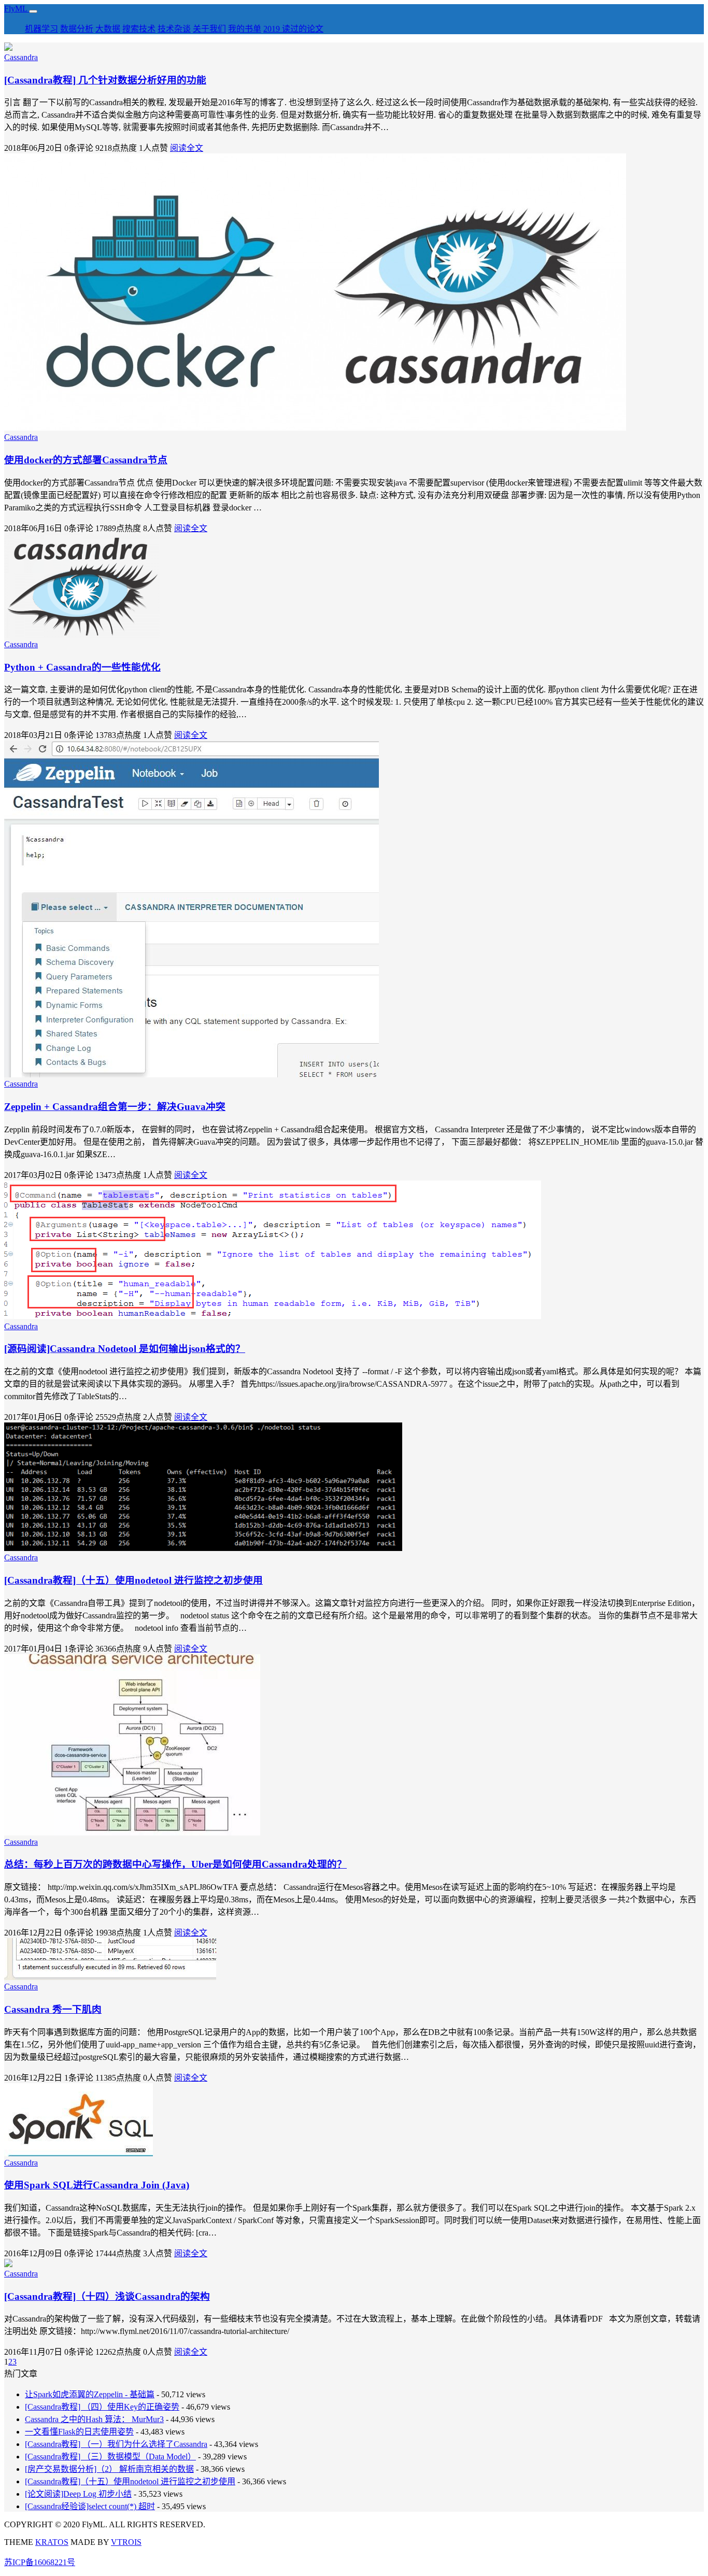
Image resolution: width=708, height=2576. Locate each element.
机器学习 (41, 29)
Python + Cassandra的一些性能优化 (82, 667)
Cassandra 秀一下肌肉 (53, 2009)
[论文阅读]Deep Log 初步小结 (78, 2494)
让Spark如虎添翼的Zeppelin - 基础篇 (90, 2394)
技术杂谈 (174, 29)
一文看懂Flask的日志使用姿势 (79, 2432)
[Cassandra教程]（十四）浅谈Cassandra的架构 (107, 2296)
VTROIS (126, 2542)
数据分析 (77, 29)
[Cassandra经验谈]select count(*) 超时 (90, 2506)
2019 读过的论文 (293, 29)
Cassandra (21, 57)
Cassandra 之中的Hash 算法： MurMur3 (94, 2419)
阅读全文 (187, 148)
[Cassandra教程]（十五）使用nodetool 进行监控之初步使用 (133, 1580)
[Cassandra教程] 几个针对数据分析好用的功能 (105, 80)
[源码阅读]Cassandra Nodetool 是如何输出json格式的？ (125, 1349)
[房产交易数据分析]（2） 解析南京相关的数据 (109, 2469)
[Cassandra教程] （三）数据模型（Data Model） (110, 2457)
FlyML (17, 9)
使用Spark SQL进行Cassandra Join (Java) (97, 2185)
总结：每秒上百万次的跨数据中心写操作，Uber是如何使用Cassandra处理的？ (175, 1864)
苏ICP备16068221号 (40, 2562)
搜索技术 (139, 29)
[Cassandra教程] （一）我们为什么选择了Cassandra (116, 2444)
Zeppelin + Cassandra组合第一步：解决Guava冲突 (115, 1107)
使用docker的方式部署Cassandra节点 (86, 460)
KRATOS (52, 2542)
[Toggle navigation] (33, 11)
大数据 (108, 29)
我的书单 (245, 29)
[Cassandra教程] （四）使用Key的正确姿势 (102, 2407)
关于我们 (209, 29)
